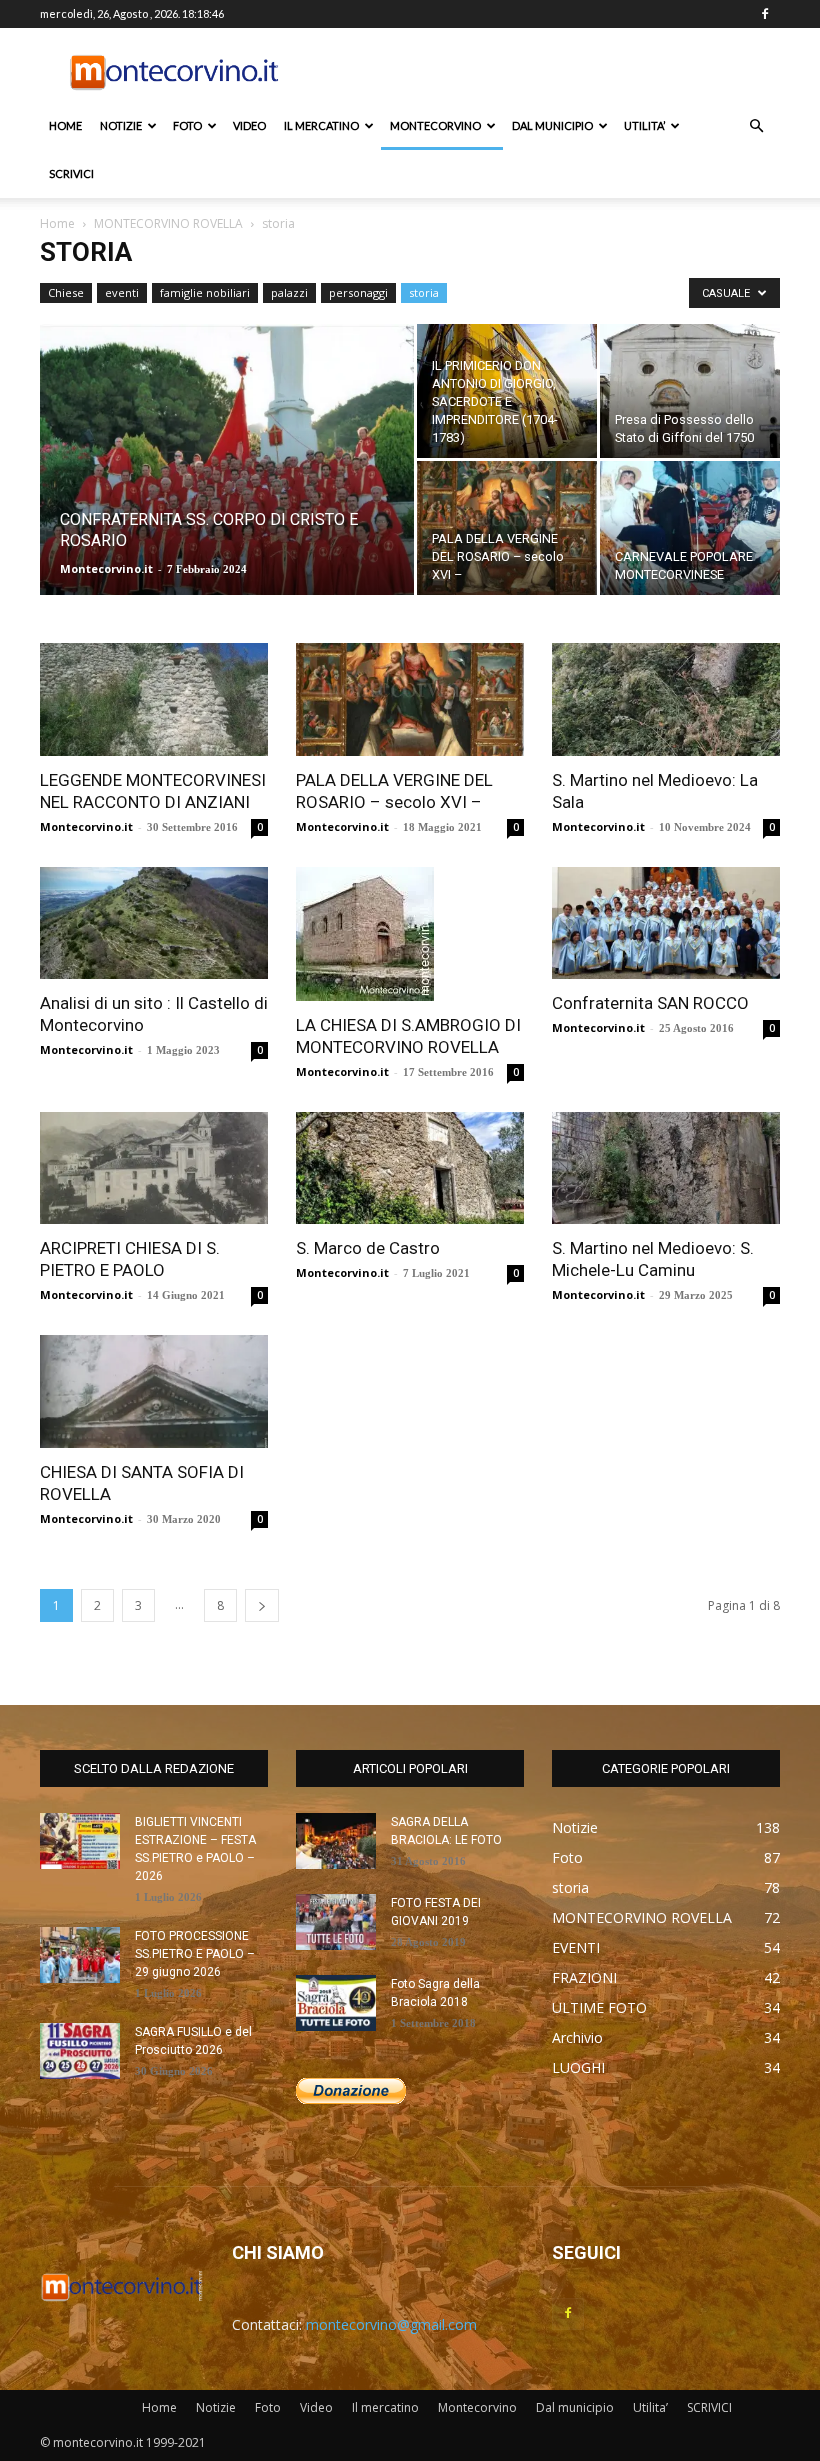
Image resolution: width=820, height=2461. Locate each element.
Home (65, 125)
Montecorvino (435, 125)
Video (249, 125)
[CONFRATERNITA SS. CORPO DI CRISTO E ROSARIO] (227, 486)
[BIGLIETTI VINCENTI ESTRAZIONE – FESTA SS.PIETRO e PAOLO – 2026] (80, 1841)
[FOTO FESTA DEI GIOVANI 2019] (336, 1922)
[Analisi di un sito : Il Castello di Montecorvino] (154, 923)
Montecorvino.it (106, 568)
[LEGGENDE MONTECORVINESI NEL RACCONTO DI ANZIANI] (154, 699)
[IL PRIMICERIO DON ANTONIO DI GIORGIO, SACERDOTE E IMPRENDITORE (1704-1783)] (507, 391)
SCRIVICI (71, 173)
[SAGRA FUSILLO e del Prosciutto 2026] (80, 2051)
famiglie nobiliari (205, 292)
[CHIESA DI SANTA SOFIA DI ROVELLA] (154, 1391)
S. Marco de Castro (368, 1248)
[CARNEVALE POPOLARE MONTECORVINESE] (690, 528)
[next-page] (262, 1605)
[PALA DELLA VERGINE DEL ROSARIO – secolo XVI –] (507, 528)
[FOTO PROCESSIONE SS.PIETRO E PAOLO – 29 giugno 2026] (80, 1955)
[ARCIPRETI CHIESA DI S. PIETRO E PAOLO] (154, 1168)
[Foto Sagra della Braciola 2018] (336, 2003)
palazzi (289, 292)
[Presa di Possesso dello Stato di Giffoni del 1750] (690, 391)
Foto (187, 125)
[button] (756, 126)
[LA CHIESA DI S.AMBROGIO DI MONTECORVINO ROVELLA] (410, 934)
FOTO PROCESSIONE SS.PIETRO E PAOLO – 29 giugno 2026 (195, 1954)
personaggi (358, 292)
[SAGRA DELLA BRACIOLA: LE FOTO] (336, 1841)
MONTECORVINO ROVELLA (168, 223)
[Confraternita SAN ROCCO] (666, 923)
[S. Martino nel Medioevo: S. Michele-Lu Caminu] (666, 1168)
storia (424, 292)
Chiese (66, 292)
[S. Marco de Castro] (410, 1168)
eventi (122, 292)
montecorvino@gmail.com (391, 2324)
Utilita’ (644, 125)
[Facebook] (765, 14)
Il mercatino (321, 125)
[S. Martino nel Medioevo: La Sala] (666, 699)
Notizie (121, 125)
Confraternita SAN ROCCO (650, 1003)
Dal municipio (552, 125)
